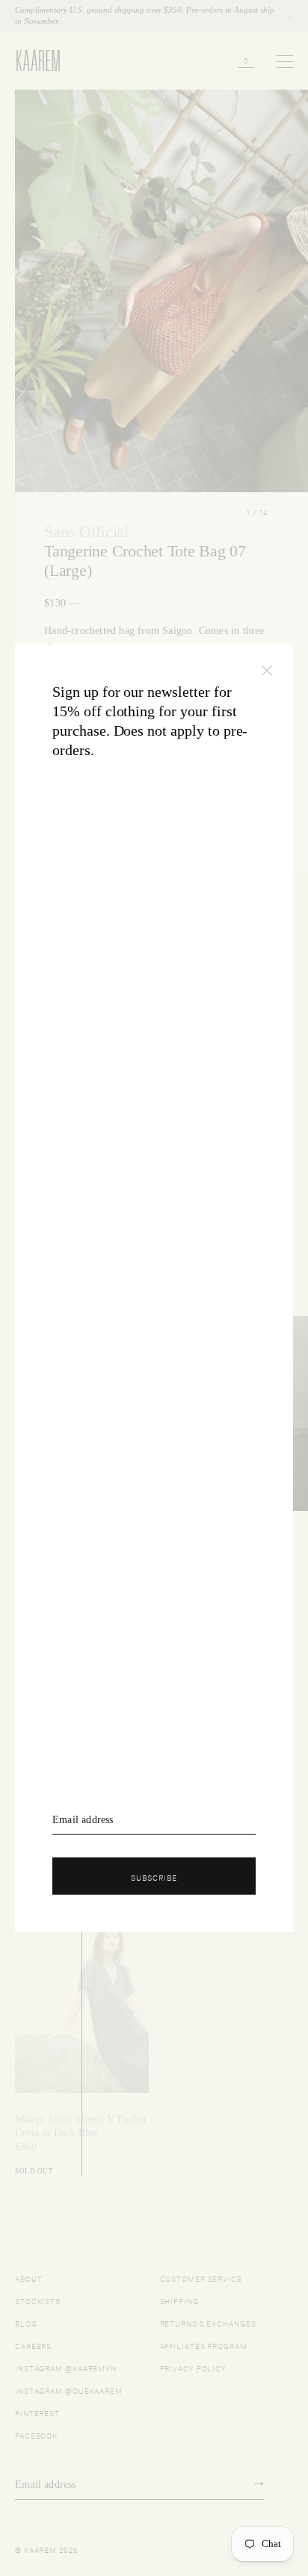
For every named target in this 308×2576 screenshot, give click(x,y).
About (29, 2278)
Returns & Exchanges (208, 2322)
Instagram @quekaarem (69, 2390)
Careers (33, 2345)
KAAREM (31, 70)
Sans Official (86, 531)
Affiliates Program (204, 2345)
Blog (26, 2322)
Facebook (36, 2434)
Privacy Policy (194, 2367)
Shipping (179, 2300)
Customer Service (201, 2278)
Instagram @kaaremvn (66, 2367)
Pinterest (37, 2412)
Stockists (38, 2300)
